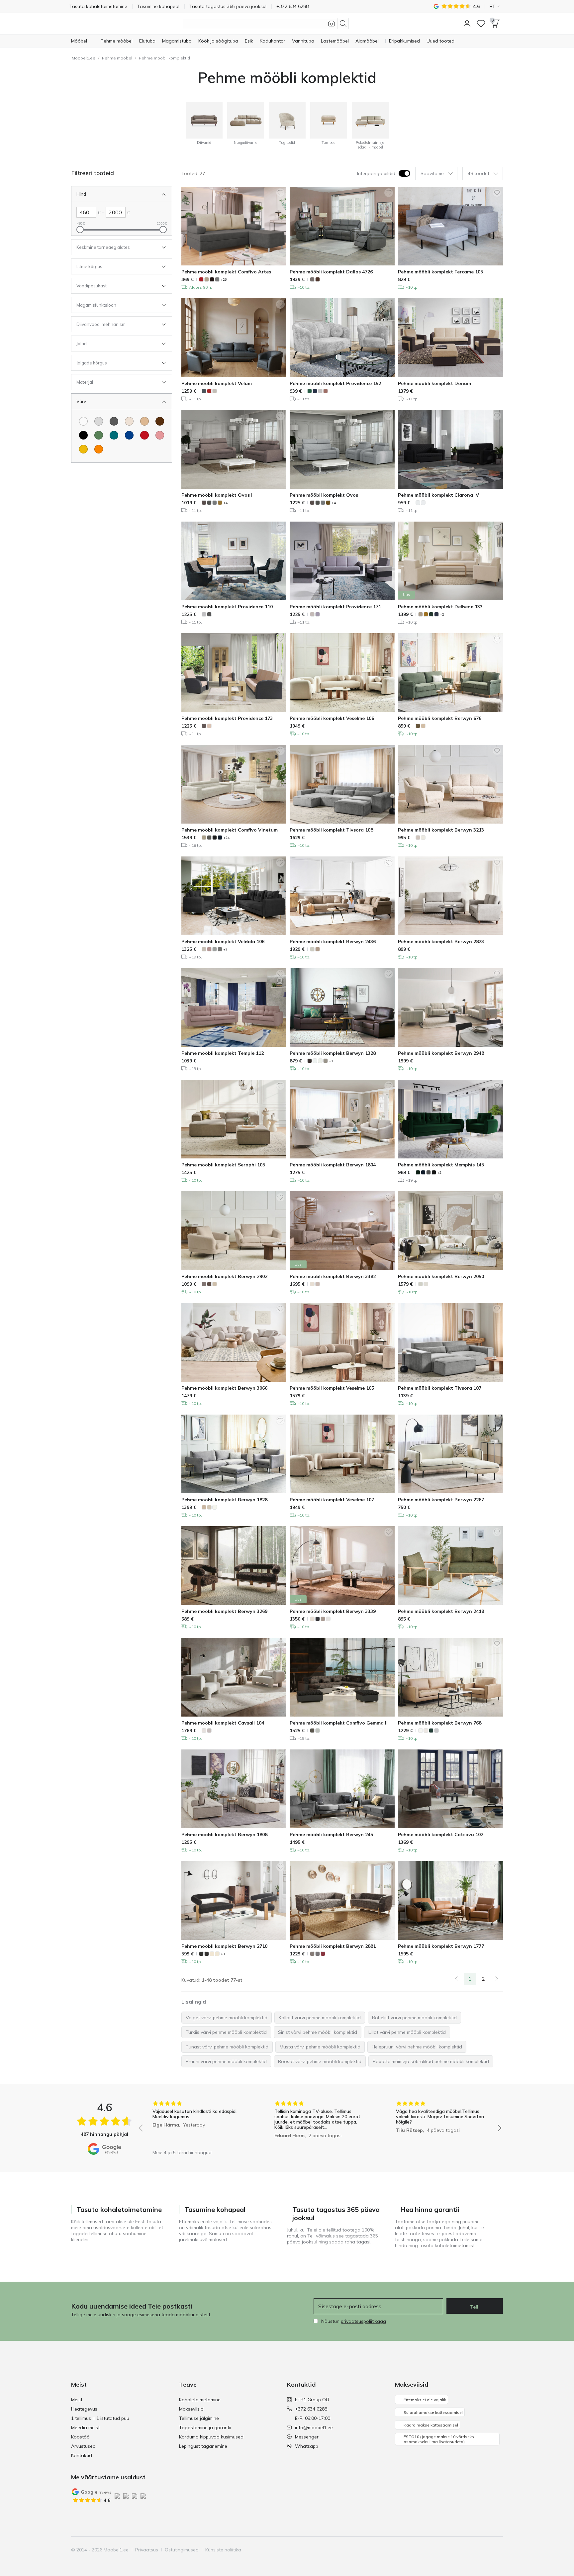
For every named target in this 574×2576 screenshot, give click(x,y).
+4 (225, 503)
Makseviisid (191, 2409)
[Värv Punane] (144, 435)
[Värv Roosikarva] (160, 435)
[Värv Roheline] (99, 435)
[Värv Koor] (129, 421)
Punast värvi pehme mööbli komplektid (227, 2047)
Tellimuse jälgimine (199, 2418)
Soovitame (432, 173)
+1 (331, 1061)
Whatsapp (307, 2446)
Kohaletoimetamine (200, 2400)
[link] (456, 1979)
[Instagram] (463, 2550)
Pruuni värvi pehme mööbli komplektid (226, 2061)
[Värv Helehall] (99, 421)
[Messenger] (486, 2550)
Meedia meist (85, 2427)
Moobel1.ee (84, 58)
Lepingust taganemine (203, 2446)
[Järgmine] (497, 1979)
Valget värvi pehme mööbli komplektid (227, 2018)
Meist (77, 2400)
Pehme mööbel (117, 58)
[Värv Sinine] (129, 435)
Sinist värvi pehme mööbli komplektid (318, 2032)
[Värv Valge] (83, 421)
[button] (467, 24)
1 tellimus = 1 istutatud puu (100, 2418)
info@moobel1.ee (314, 2427)
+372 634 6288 (311, 2409)
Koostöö (80, 2437)
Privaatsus (147, 2550)
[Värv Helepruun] (144, 421)
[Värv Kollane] (83, 449)
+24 (226, 838)
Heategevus (84, 2409)
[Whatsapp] (497, 2550)
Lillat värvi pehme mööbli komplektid (407, 2032)
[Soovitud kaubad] (481, 24)
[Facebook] (452, 2550)
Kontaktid (82, 2455)
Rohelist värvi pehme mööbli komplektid (414, 2018)
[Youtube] (475, 2550)
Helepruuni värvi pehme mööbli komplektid (417, 2047)
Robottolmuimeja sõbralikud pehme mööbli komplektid (431, 2061)
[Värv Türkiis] (114, 435)
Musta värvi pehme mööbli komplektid (320, 2047)
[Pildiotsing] (332, 24)
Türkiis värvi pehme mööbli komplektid (226, 2032)
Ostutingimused (182, 2550)
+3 (225, 949)
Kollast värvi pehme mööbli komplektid (320, 2018)
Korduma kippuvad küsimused (211, 2437)
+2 (442, 614)
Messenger (307, 2437)
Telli (475, 2307)
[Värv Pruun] (160, 421)
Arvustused (83, 2446)
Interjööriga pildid (376, 173)
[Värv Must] (83, 435)
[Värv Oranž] (99, 449)
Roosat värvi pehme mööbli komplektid (320, 2061)
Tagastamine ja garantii (205, 2427)
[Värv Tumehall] (114, 421)
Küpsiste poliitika (223, 2550)
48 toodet (478, 173)
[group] (198, 2123)
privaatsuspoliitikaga (363, 2321)
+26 (224, 280)
